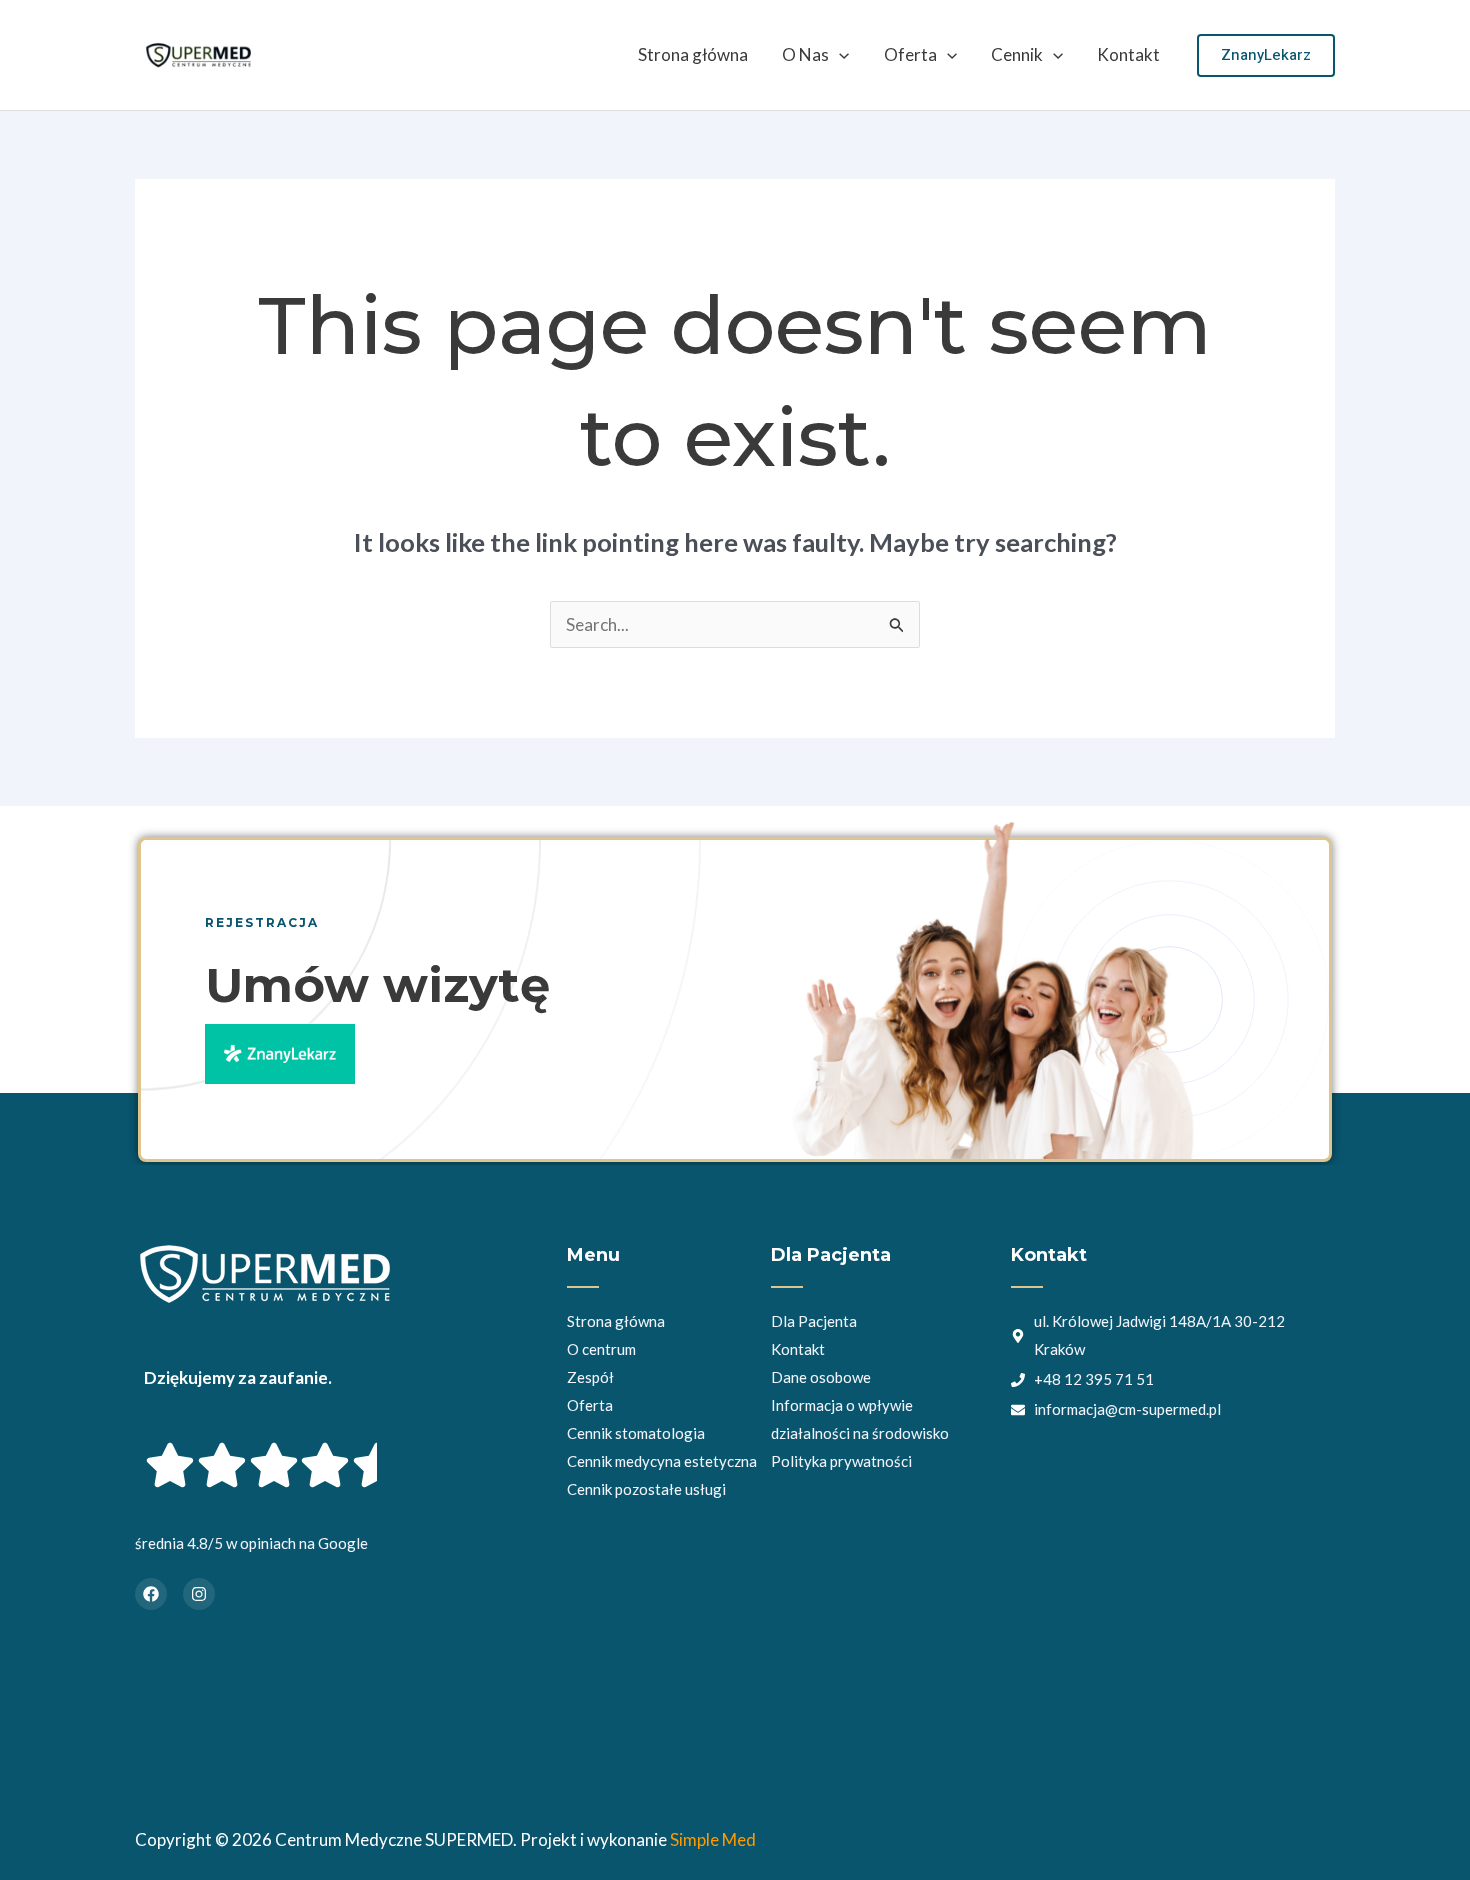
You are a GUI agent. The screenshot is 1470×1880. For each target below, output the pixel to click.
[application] (839, 55)
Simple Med (713, 1839)
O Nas (805, 54)
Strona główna (693, 54)
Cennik (1017, 54)
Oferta (910, 54)
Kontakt (1128, 54)
